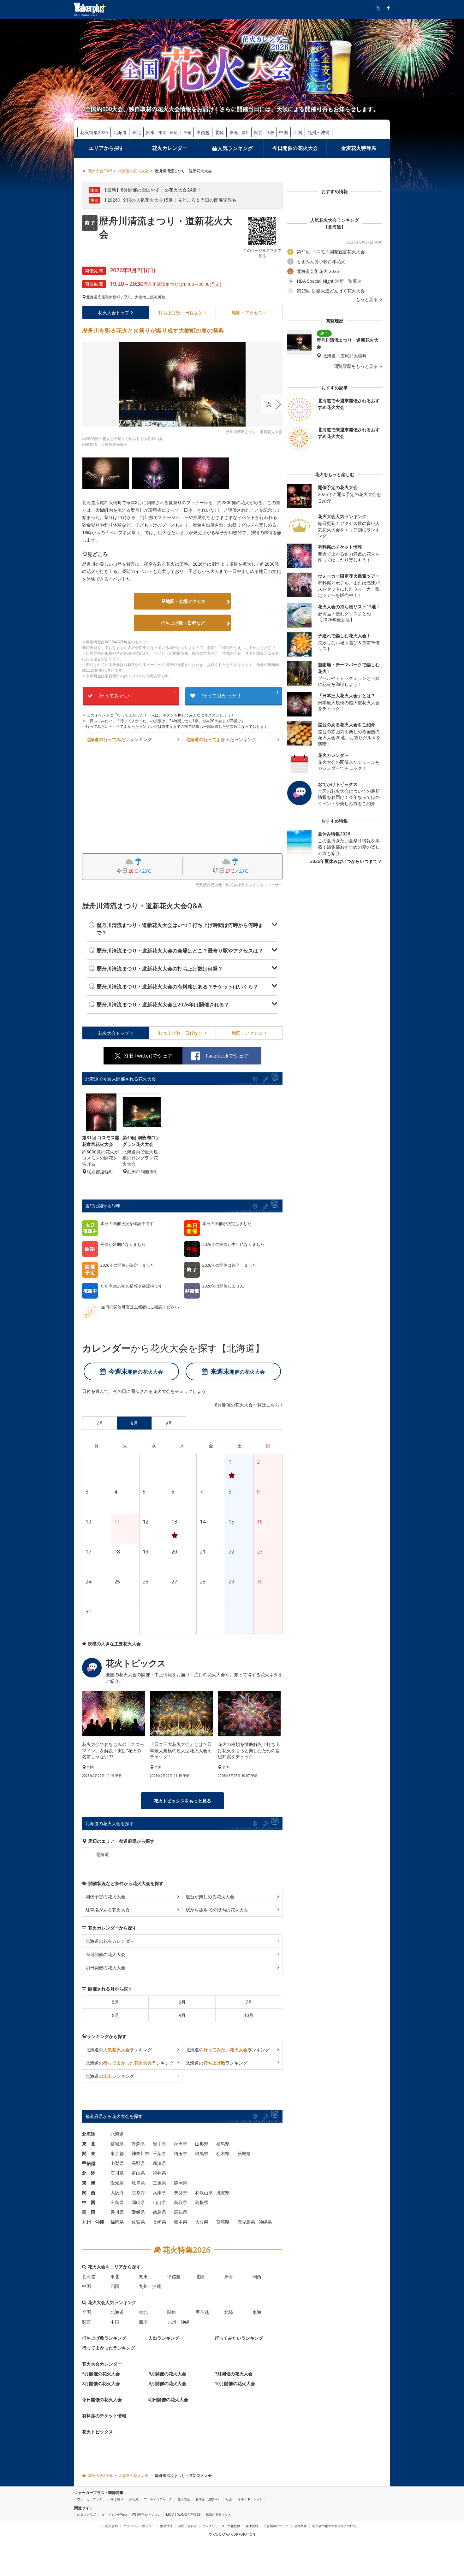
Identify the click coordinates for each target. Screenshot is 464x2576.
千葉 (188, 133)
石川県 (117, 2173)
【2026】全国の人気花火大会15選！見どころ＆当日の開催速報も (170, 200)
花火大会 (114, 312)
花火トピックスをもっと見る (182, 1801)
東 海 (89, 2183)
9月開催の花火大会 (167, 2383)
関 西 (89, 2193)
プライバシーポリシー (139, 2526)
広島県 (117, 2202)
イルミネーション (250, 2499)
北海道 (120, 132)
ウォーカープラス (90, 2499)
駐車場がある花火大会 (108, 1910)
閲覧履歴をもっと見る (356, 366)
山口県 (159, 2202)
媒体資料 (252, 2526)
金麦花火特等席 (359, 148)
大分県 (202, 2222)
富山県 (138, 2173)
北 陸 (89, 2173)
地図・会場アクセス (186, 601)
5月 (116, 2002)
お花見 (134, 2499)
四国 (298, 132)
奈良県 (181, 2193)
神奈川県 (140, 2153)
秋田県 (181, 2144)
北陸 (219, 132)
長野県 (138, 2163)
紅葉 (229, 2499)
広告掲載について (276, 2526)
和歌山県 (204, 2193)
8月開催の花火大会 (101, 2383)
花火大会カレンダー (102, 2364)
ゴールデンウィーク (158, 2499)
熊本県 (181, 2222)
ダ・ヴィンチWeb (114, 2514)
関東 (151, 132)
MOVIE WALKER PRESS (183, 2514)
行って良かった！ (240, 695)
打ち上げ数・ (181, 312)
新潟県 (159, 2163)
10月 (249, 2015)
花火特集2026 (94, 132)
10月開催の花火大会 (235, 2383)
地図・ (247, 312)
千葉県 (159, 2153)
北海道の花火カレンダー (110, 1941)
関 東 (89, 2153)
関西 (259, 132)
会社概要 (300, 2526)
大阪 (271, 133)
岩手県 (159, 2144)
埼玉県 (181, 2153)
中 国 (89, 2202)
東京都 (117, 2153)
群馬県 (202, 2153)
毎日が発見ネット (218, 2514)
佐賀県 (138, 2222)
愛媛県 (138, 2212)
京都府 (138, 2193)
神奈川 (175, 133)
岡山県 (138, 2202)
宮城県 (117, 2144)
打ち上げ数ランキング (104, 2338)
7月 (249, 2002)
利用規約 (111, 2526)
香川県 (117, 2212)
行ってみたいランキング (239, 2338)
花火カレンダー (170, 148)
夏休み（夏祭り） (208, 2499)
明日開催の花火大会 (105, 1968)
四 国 (89, 2212)
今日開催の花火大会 (295, 148)
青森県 (138, 2144)
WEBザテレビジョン (146, 2514)
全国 (86, 2312)
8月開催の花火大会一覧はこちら (247, 1405)
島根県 (202, 2202)
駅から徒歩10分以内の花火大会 (217, 1910)
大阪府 (117, 2193)
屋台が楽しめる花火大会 (210, 1897)
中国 (283, 132)
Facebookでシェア (227, 1056)
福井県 (159, 2173)
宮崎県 (223, 2222)
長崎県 (159, 2222)
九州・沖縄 (318, 132)
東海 (234, 132)
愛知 (246, 133)
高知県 (181, 2212)
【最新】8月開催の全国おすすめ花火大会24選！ (152, 190)
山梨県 (117, 2163)
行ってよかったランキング (109, 2348)
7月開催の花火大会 (234, 2374)
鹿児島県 (246, 2222)
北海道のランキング (119, 2050)
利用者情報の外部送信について (334, 2526)
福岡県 (117, 2222)
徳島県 (159, 2212)
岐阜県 (138, 2183)
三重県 (159, 2183)
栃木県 (223, 2153)
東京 (163, 133)
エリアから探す (106, 148)
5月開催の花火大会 (101, 2374)
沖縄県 (265, 2222)
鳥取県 (181, 2202)
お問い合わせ (187, 2526)
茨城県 (244, 2153)
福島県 (223, 2144)
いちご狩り (116, 2499)
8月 (116, 2015)
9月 (182, 2015)
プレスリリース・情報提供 (221, 2526)
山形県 (202, 2144)
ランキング (119, 739)
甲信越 (203, 132)
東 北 (89, 2144)
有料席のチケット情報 (104, 2416)
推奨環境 (166, 2526)
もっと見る (367, 299)
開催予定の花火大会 (105, 1897)
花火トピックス (98, 2432)
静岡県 (181, 2183)
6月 (182, 2002)
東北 (136, 132)
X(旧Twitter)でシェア (148, 1056)
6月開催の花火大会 (167, 2374)
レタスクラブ (86, 2514)
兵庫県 (159, 2193)
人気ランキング (235, 148)
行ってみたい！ (138, 695)
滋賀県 (223, 2193)
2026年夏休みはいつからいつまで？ (346, 861)
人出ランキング (164, 2338)
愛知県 (117, 2183)
